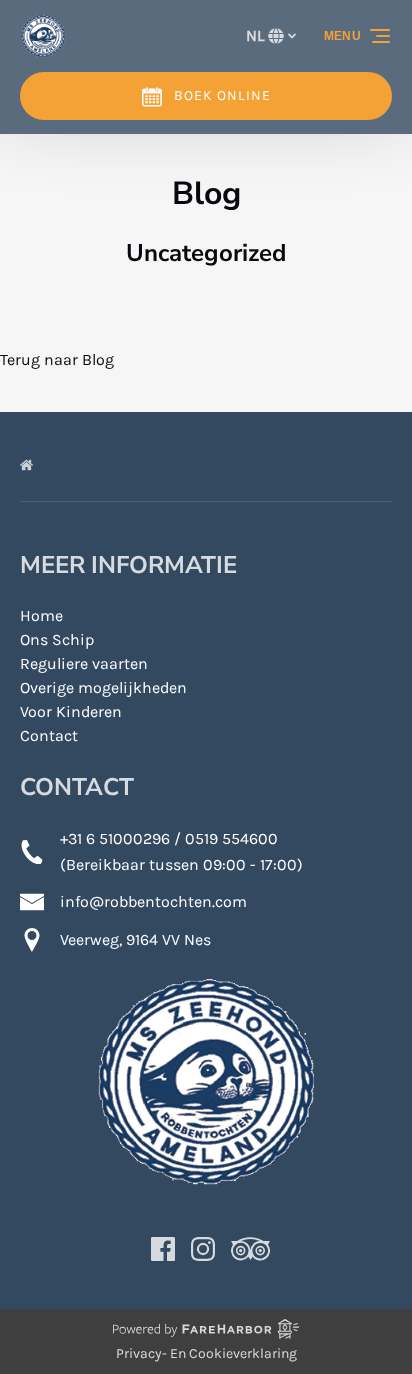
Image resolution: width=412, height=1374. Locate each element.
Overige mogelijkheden (103, 687)
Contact (49, 735)
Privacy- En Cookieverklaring (206, 1353)
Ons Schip (57, 639)
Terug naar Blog (57, 359)
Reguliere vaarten (84, 663)
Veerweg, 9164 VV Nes (135, 939)
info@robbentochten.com (153, 901)
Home (41, 615)
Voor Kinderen (71, 711)
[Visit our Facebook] (163, 1249)
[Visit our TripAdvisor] (250, 1249)
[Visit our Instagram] (203, 1249)
